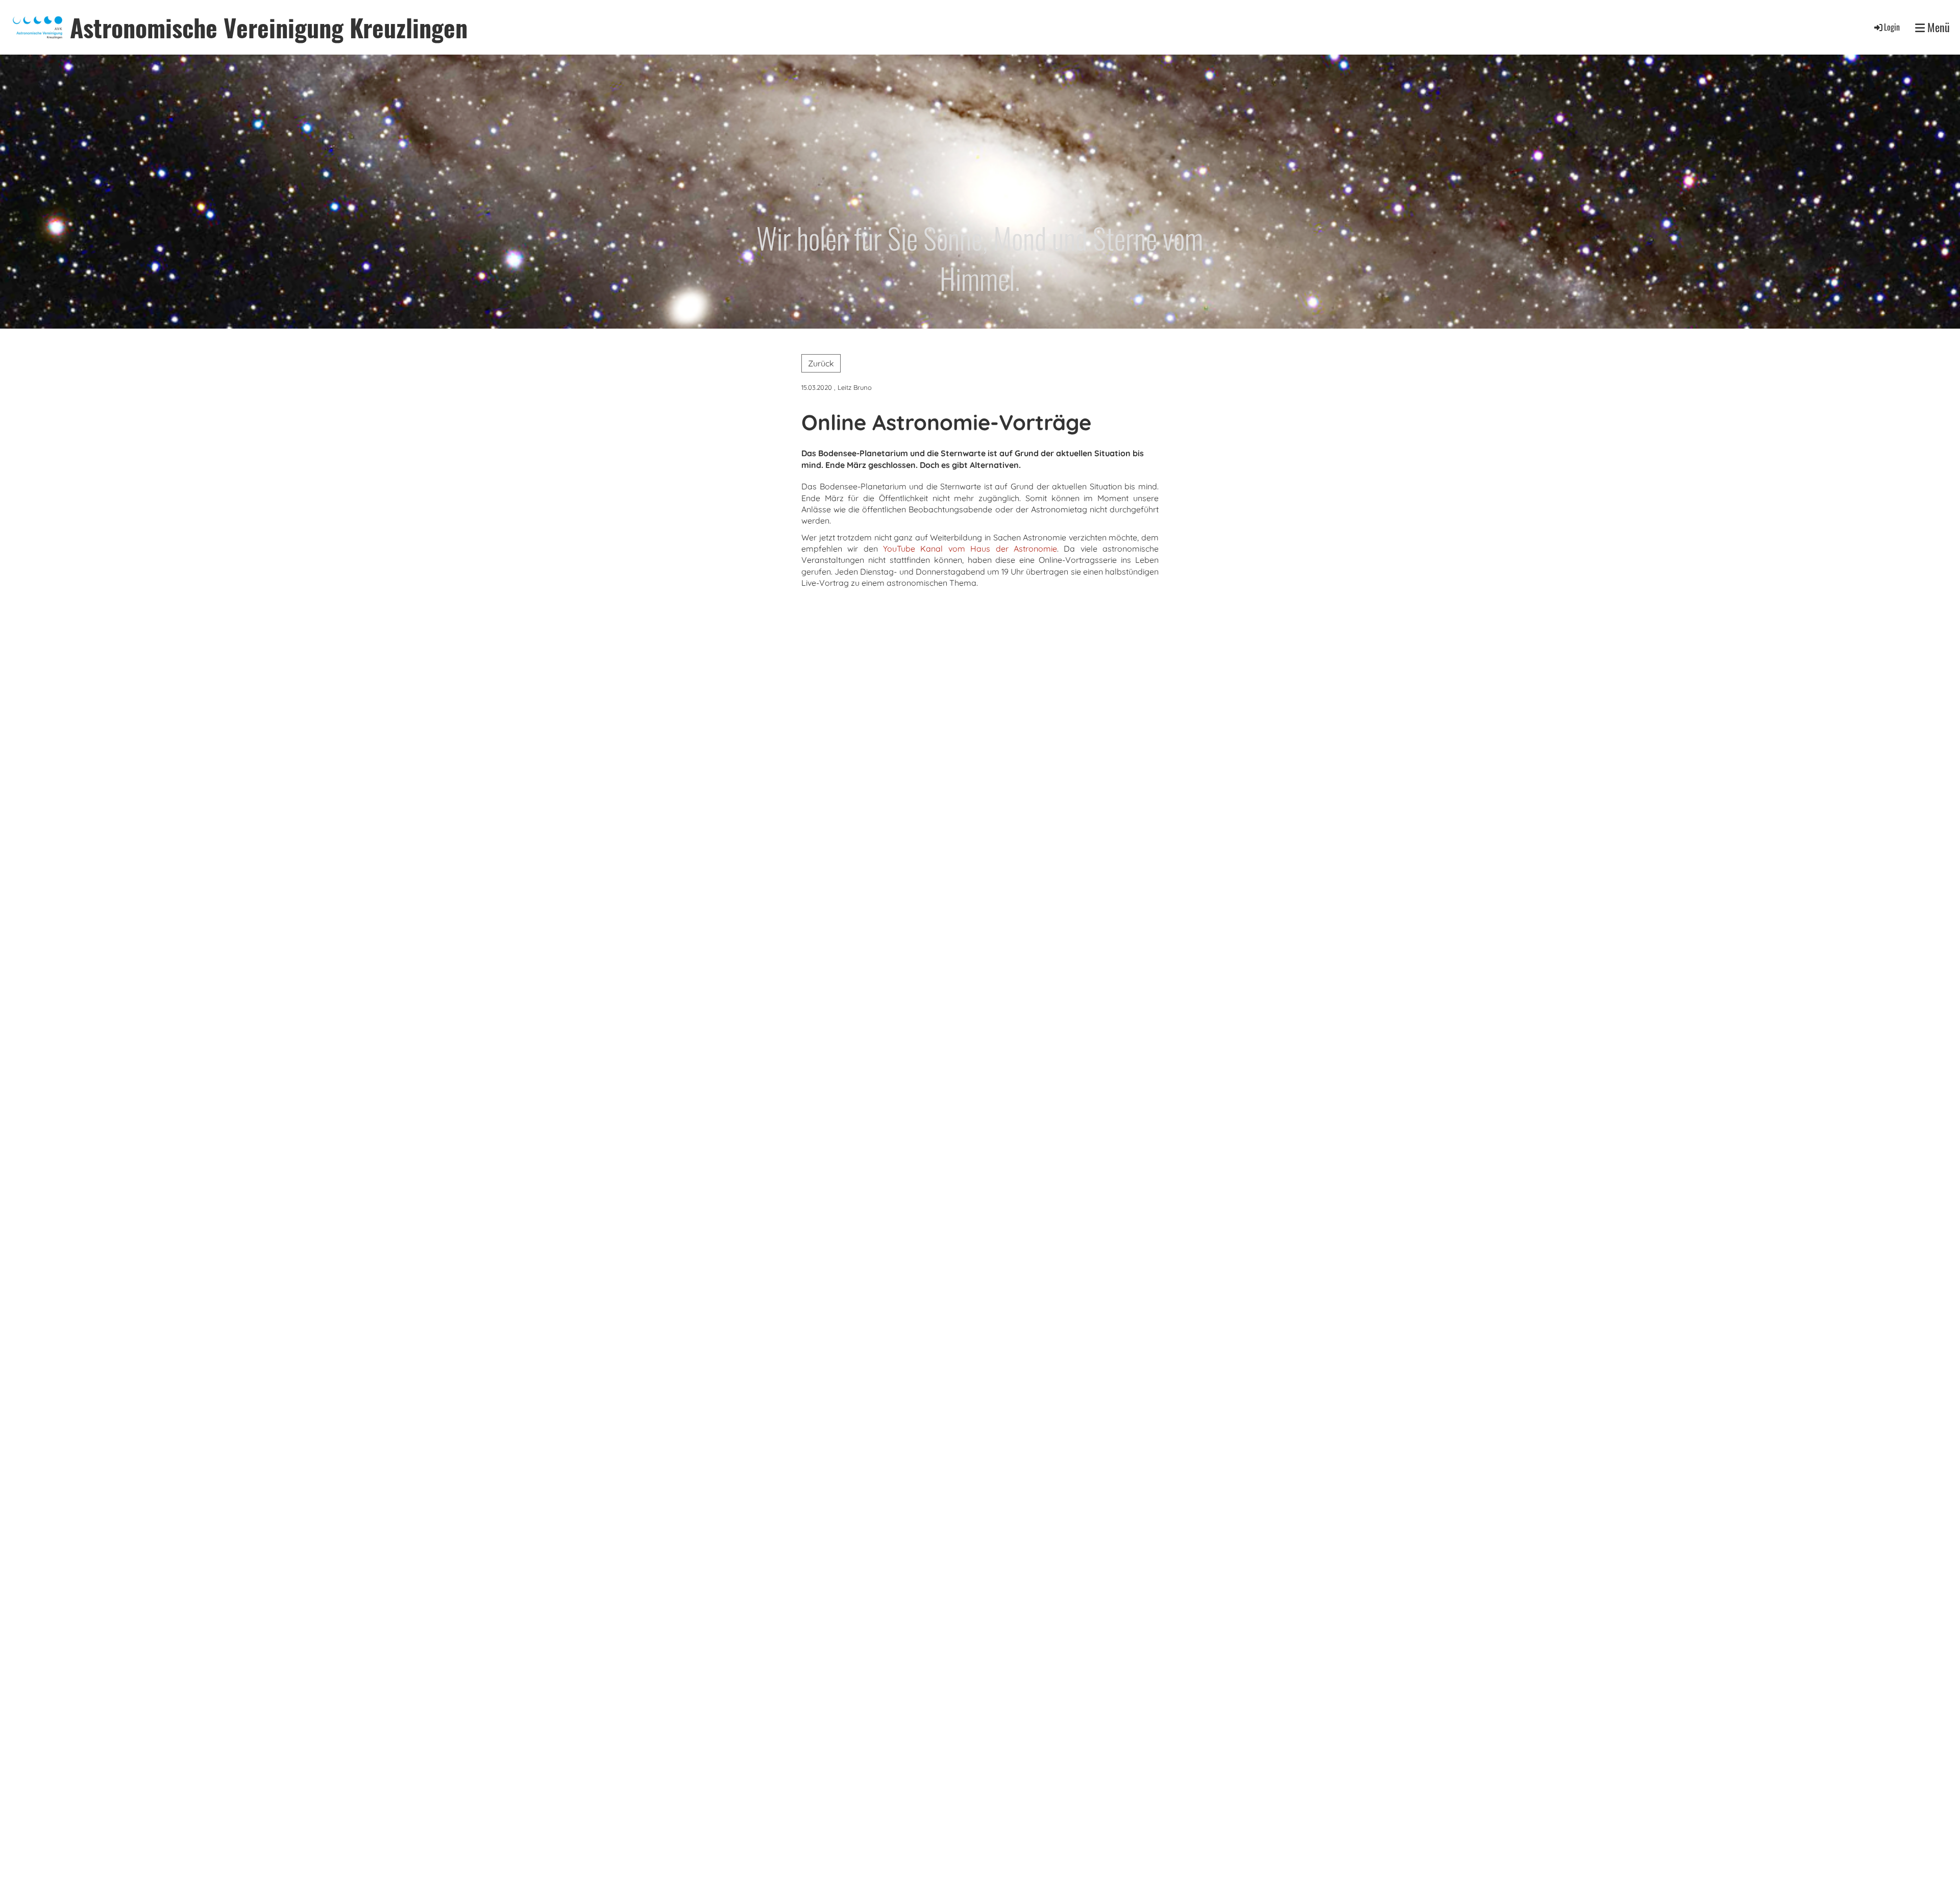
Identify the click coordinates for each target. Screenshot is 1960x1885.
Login (1892, 27)
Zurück (821, 363)
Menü (1937, 27)
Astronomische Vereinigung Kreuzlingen (269, 27)
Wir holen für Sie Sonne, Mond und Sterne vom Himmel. (980, 257)
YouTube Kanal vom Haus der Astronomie (970, 549)
